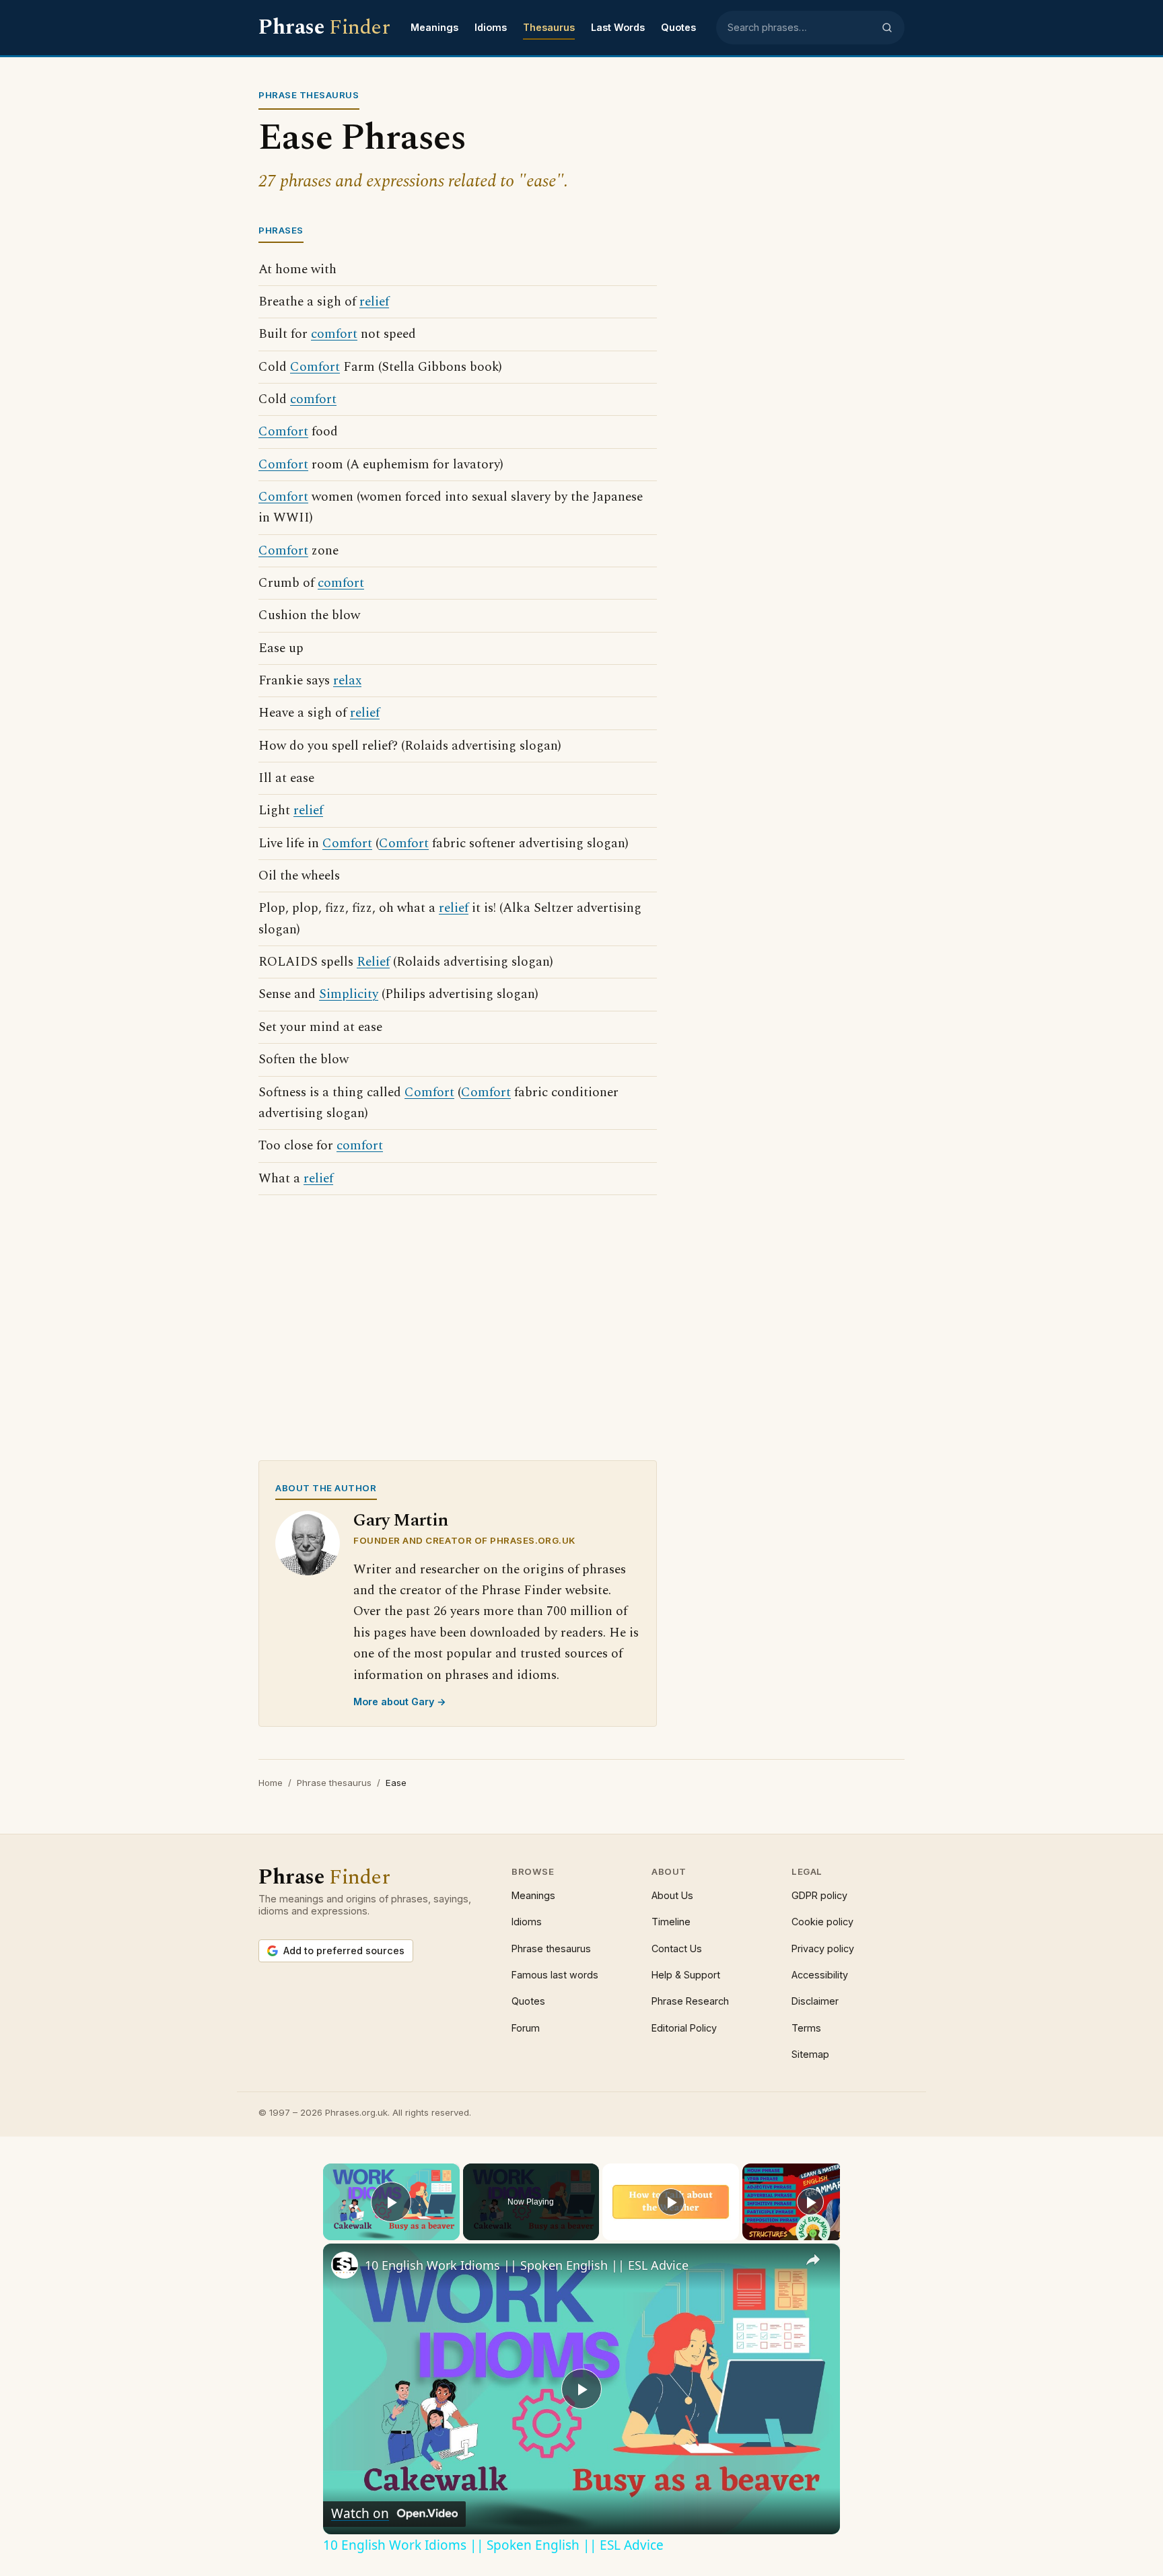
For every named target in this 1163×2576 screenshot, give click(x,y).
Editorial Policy (684, 2028)
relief (374, 302)
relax (347, 681)
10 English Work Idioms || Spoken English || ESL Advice (527, 2265)
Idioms (491, 27)
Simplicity (349, 994)
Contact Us (677, 1948)
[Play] (671, 2202)
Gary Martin (401, 1520)
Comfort (315, 367)
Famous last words (555, 1975)
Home (271, 1783)
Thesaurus (549, 27)
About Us (672, 1895)
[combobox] (800, 28)
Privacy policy (823, 1948)
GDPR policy (819, 1895)
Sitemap (810, 2054)
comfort (334, 334)
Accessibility (820, 1975)
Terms (806, 2028)
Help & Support (686, 1975)
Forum (526, 2028)
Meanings (434, 27)
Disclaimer (815, 2001)
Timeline (671, 1922)
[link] (345, 2265)
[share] (813, 2260)
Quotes (678, 27)
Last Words (618, 27)
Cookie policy (822, 1922)
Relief (373, 962)
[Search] (887, 28)
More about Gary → (400, 1702)
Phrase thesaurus (334, 1783)
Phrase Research (690, 2001)
